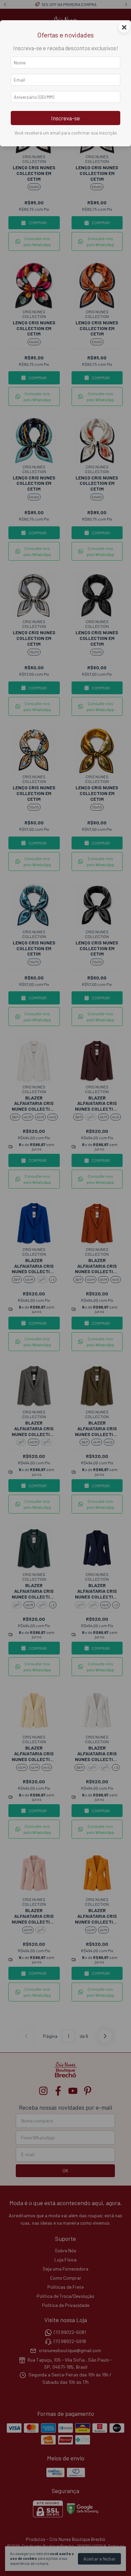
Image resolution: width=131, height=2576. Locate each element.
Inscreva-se (65, 118)
